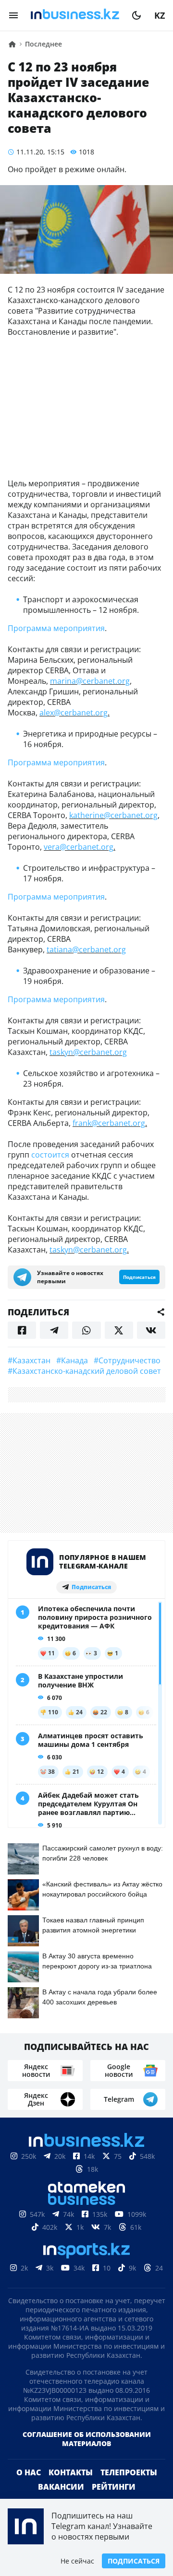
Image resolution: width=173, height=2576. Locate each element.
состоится (50, 1155)
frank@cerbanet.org (109, 1123)
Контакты (71, 2472)
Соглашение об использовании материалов (87, 2439)
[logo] (75, 15)
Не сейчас (77, 2561)
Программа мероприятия (56, 628)
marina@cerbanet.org (90, 681)
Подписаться (134, 2561)
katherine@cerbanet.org (113, 815)
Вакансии (61, 2487)
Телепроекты (129, 2472)
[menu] (13, 15)
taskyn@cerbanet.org (88, 1052)
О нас (29, 2472)
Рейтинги (114, 2487)
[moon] (136, 15)
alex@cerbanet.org (74, 713)
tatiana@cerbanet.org (86, 949)
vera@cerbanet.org (79, 847)
